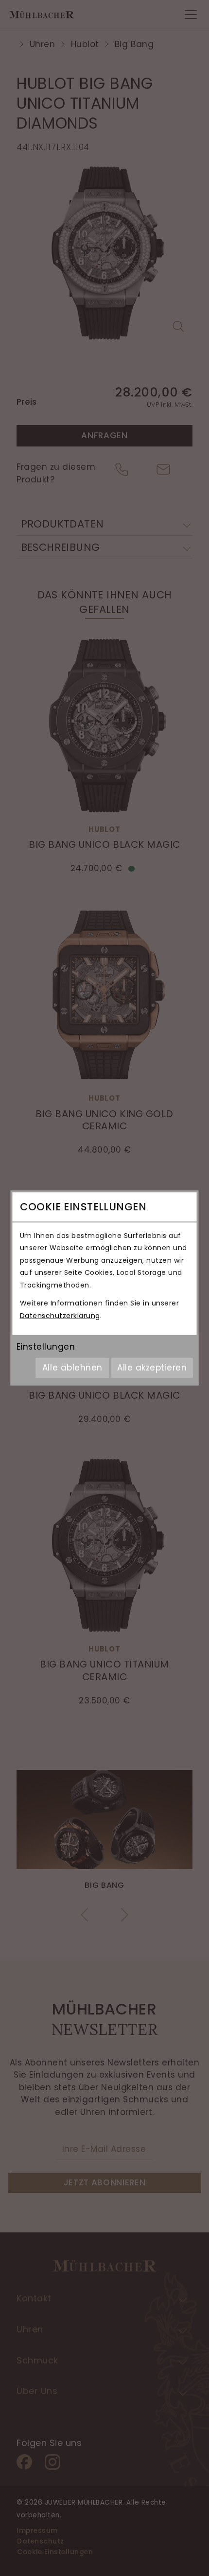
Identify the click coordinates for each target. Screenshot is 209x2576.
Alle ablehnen (72, 1368)
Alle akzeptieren (152, 1368)
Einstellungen (46, 1347)
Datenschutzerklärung (60, 1316)
